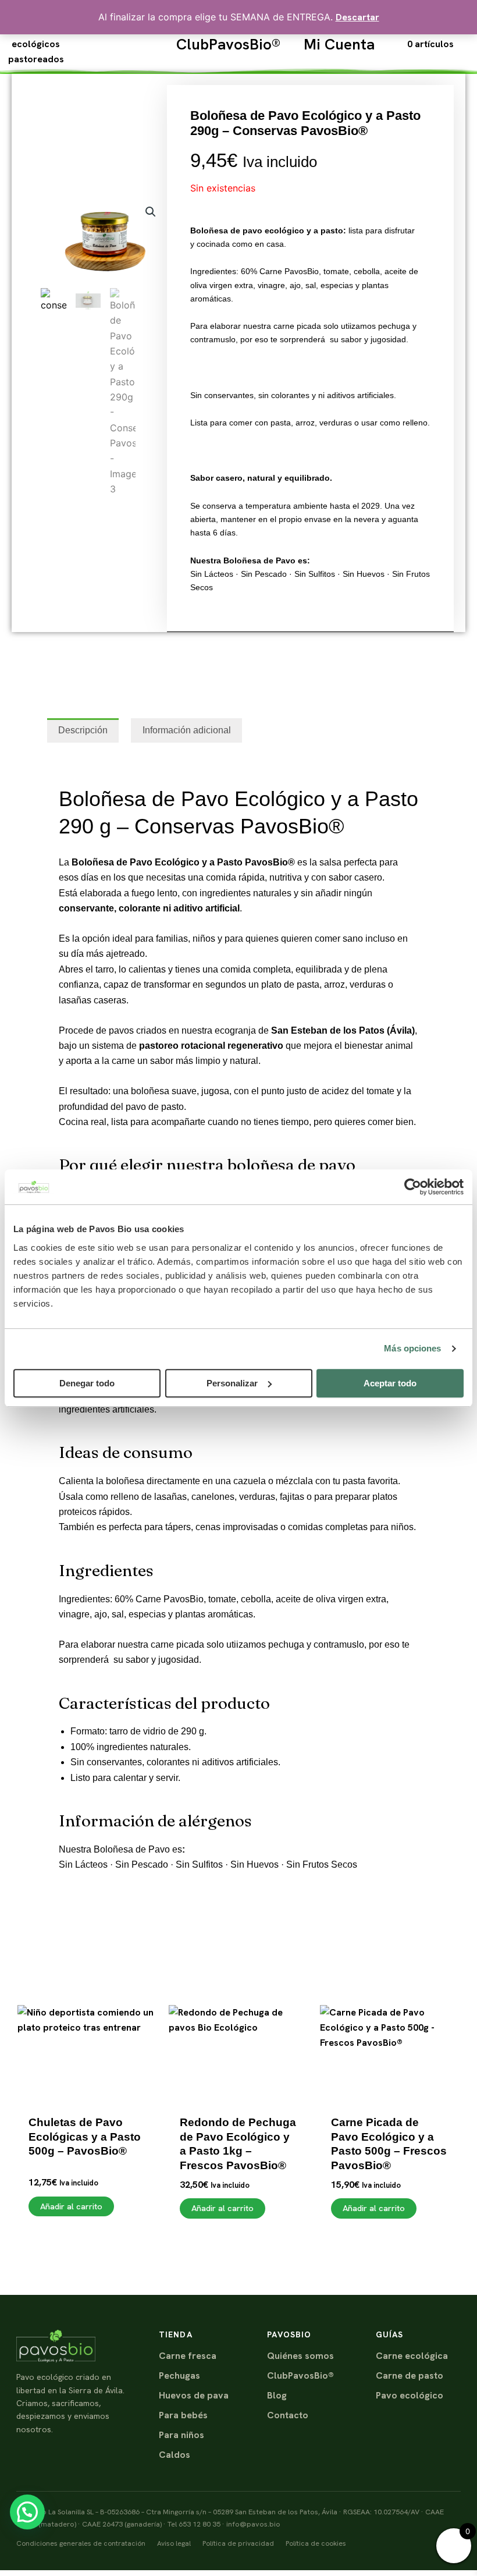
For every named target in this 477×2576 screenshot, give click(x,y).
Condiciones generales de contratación (81, 2543)
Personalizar (232, 1383)
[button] (151, 212)
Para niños (181, 2435)
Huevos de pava (194, 2395)
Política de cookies (316, 2543)
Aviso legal (174, 2543)
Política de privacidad (238, 2543)
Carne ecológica (412, 2356)
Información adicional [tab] (187, 730)
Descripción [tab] (83, 730)
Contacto (288, 2415)
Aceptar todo (390, 1383)
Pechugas (179, 2375)
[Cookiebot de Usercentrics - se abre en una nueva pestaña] (413, 1187)
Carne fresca (188, 2356)
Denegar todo (87, 1383)
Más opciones (412, 1348)
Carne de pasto (410, 2375)
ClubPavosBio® (228, 44)
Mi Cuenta (339, 44)
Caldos (175, 2455)
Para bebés (183, 2415)
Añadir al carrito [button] (71, 2206)
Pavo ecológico (410, 2395)
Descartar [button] (357, 17)
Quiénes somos (300, 2356)
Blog (277, 2395)
